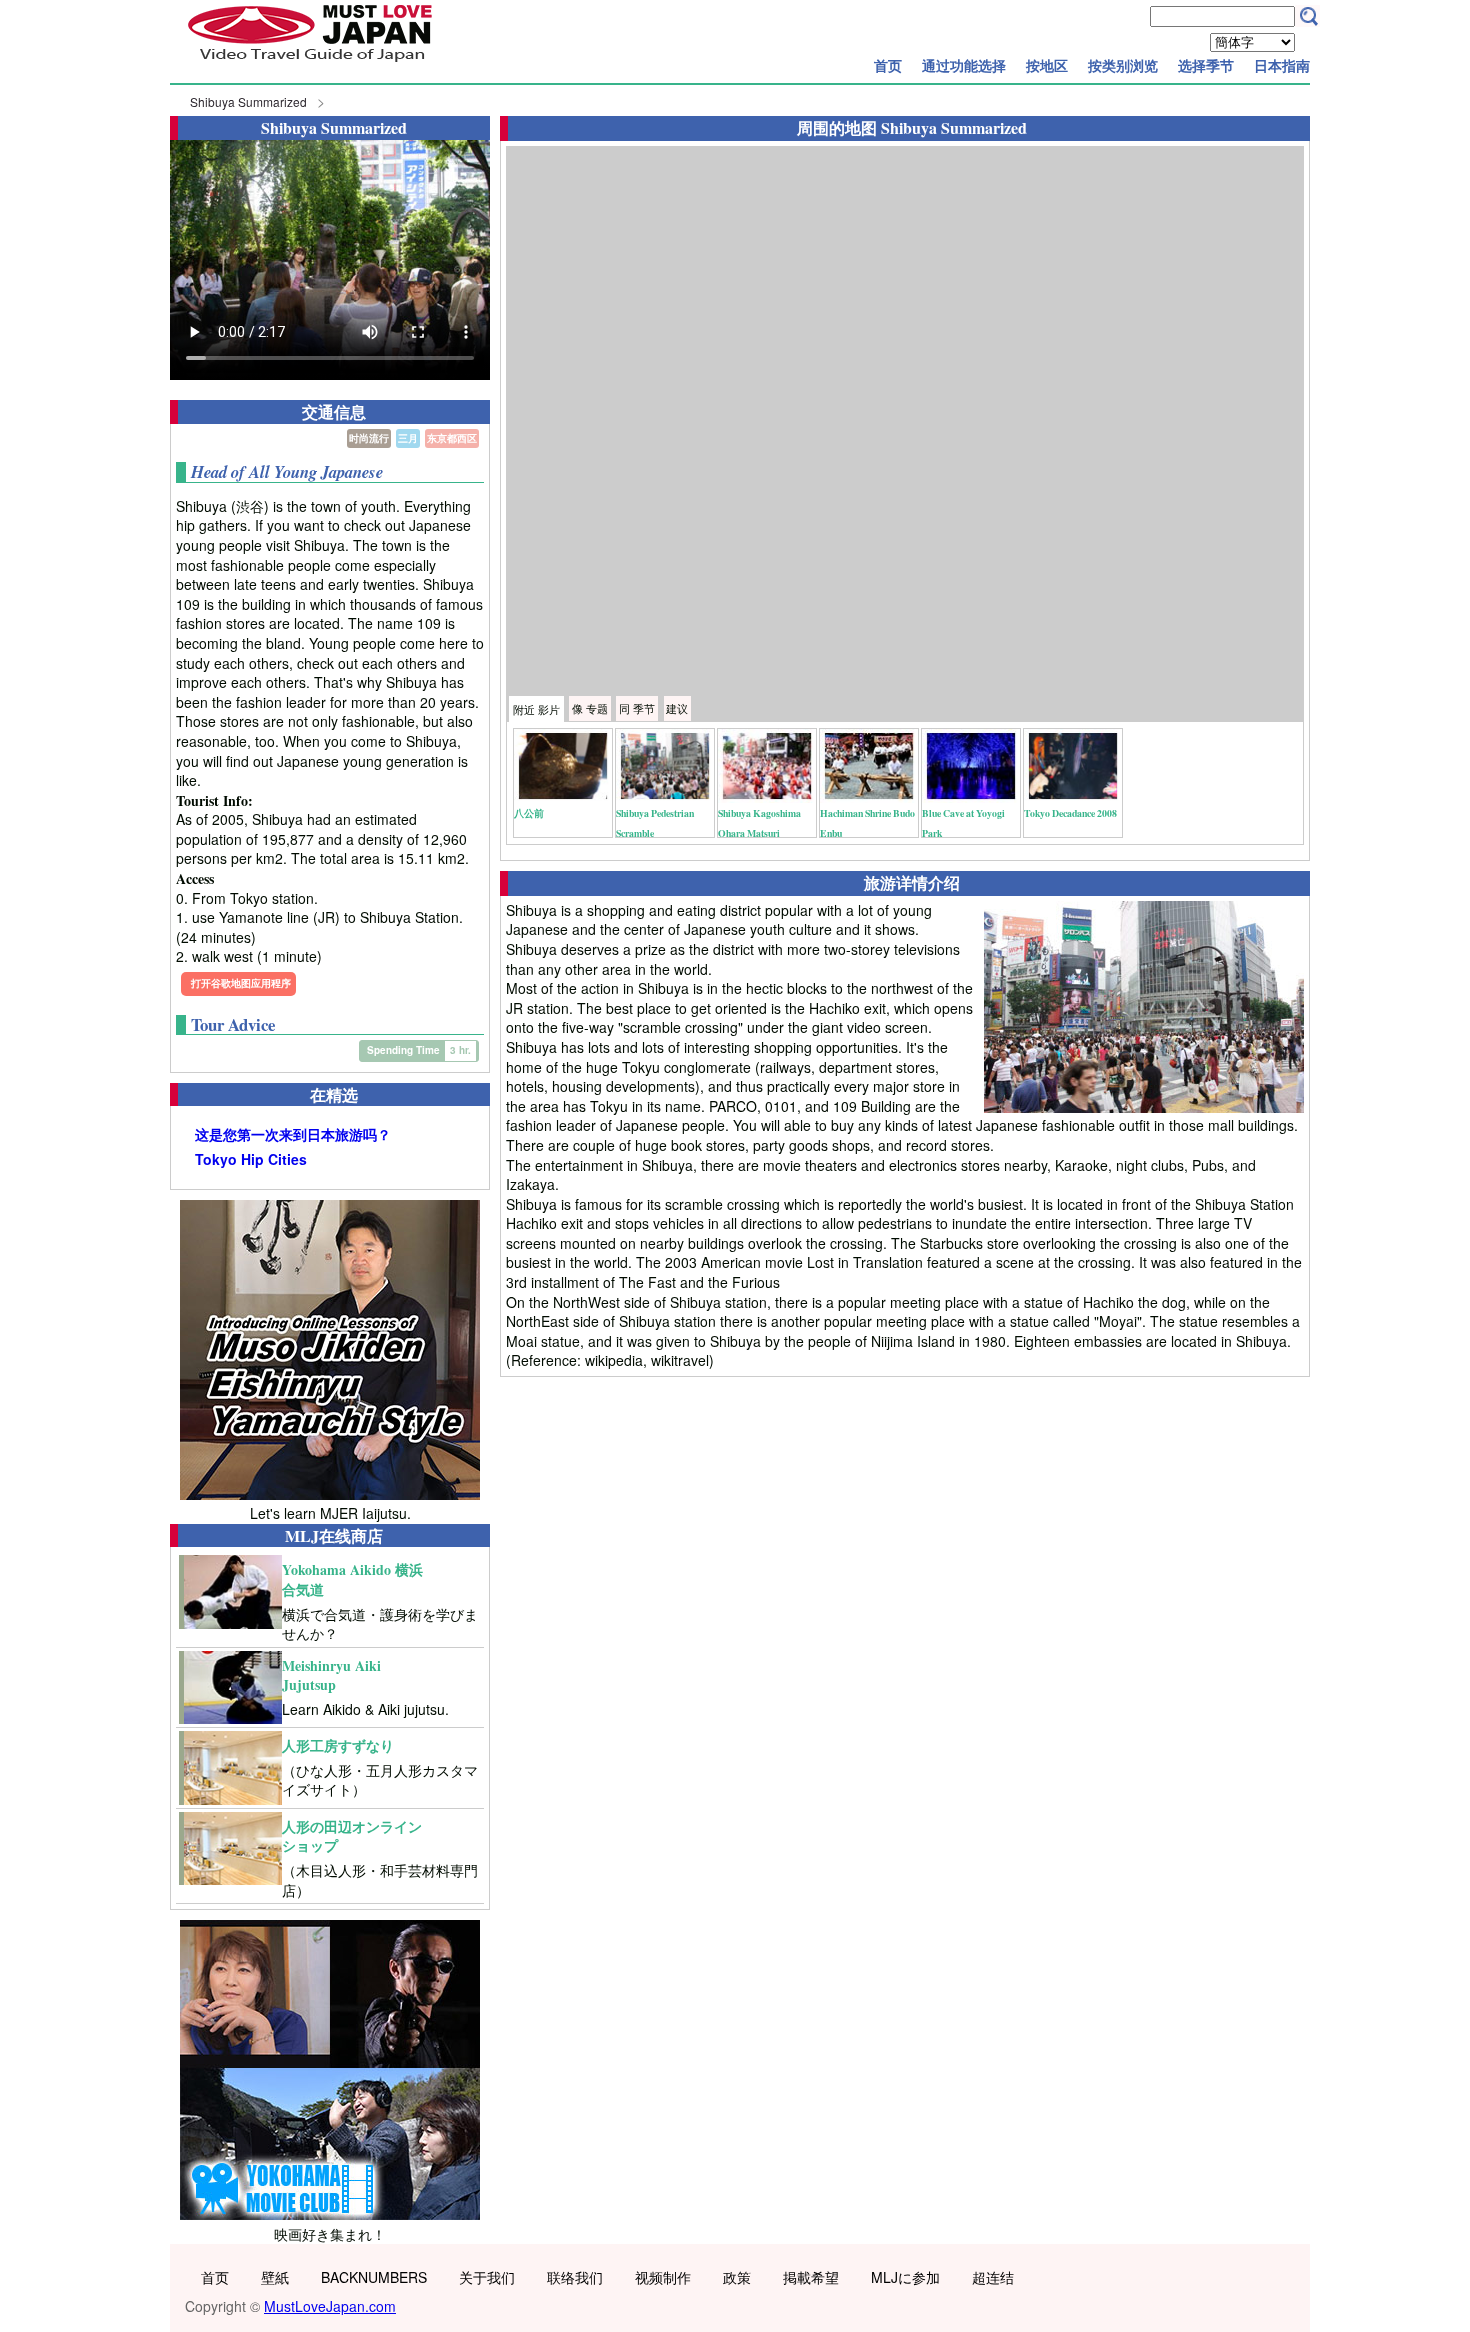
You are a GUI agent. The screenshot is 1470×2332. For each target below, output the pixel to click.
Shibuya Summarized (248, 101)
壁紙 (275, 2277)
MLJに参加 (905, 2277)
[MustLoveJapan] (310, 64)
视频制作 (663, 2277)
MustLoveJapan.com (330, 2306)
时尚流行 (369, 438)
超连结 (993, 2277)
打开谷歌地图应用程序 (241, 983)
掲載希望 (811, 2277)
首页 (888, 65)
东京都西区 (452, 438)
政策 (737, 2277)
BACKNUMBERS (374, 2277)
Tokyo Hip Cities (251, 1159)
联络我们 (575, 2277)
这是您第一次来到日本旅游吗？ (293, 1134)
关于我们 (487, 2277)
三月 (408, 438)
